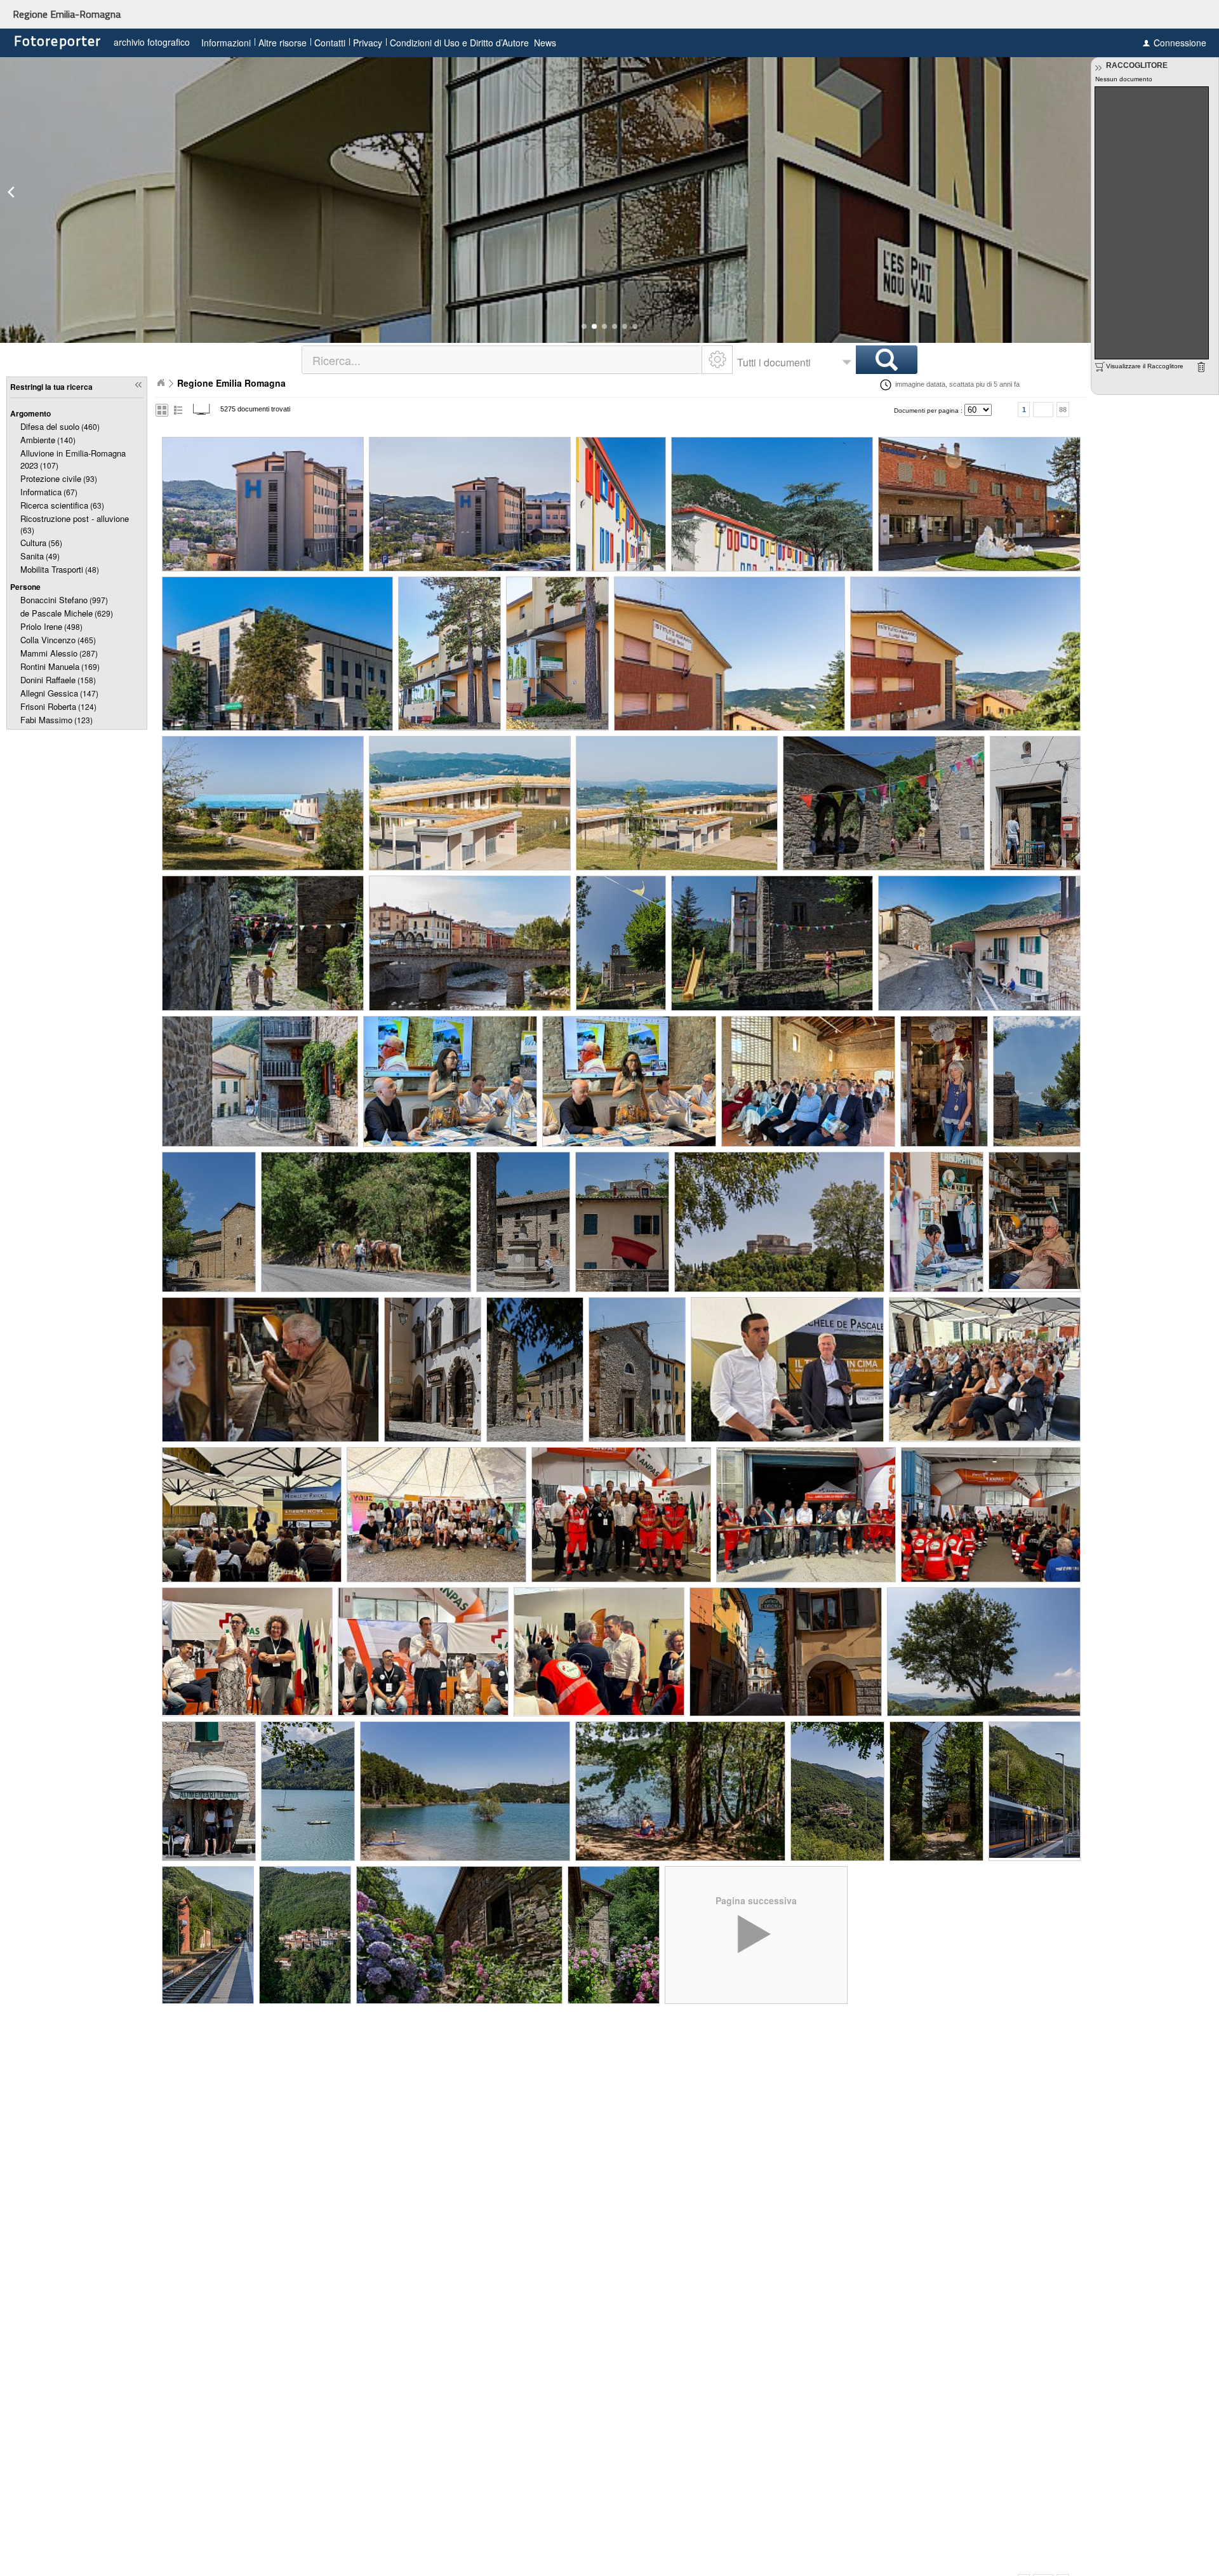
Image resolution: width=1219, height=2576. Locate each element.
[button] (584, 326)
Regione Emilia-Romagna (67, 14)
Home (161, 383)
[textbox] (503, 360)
